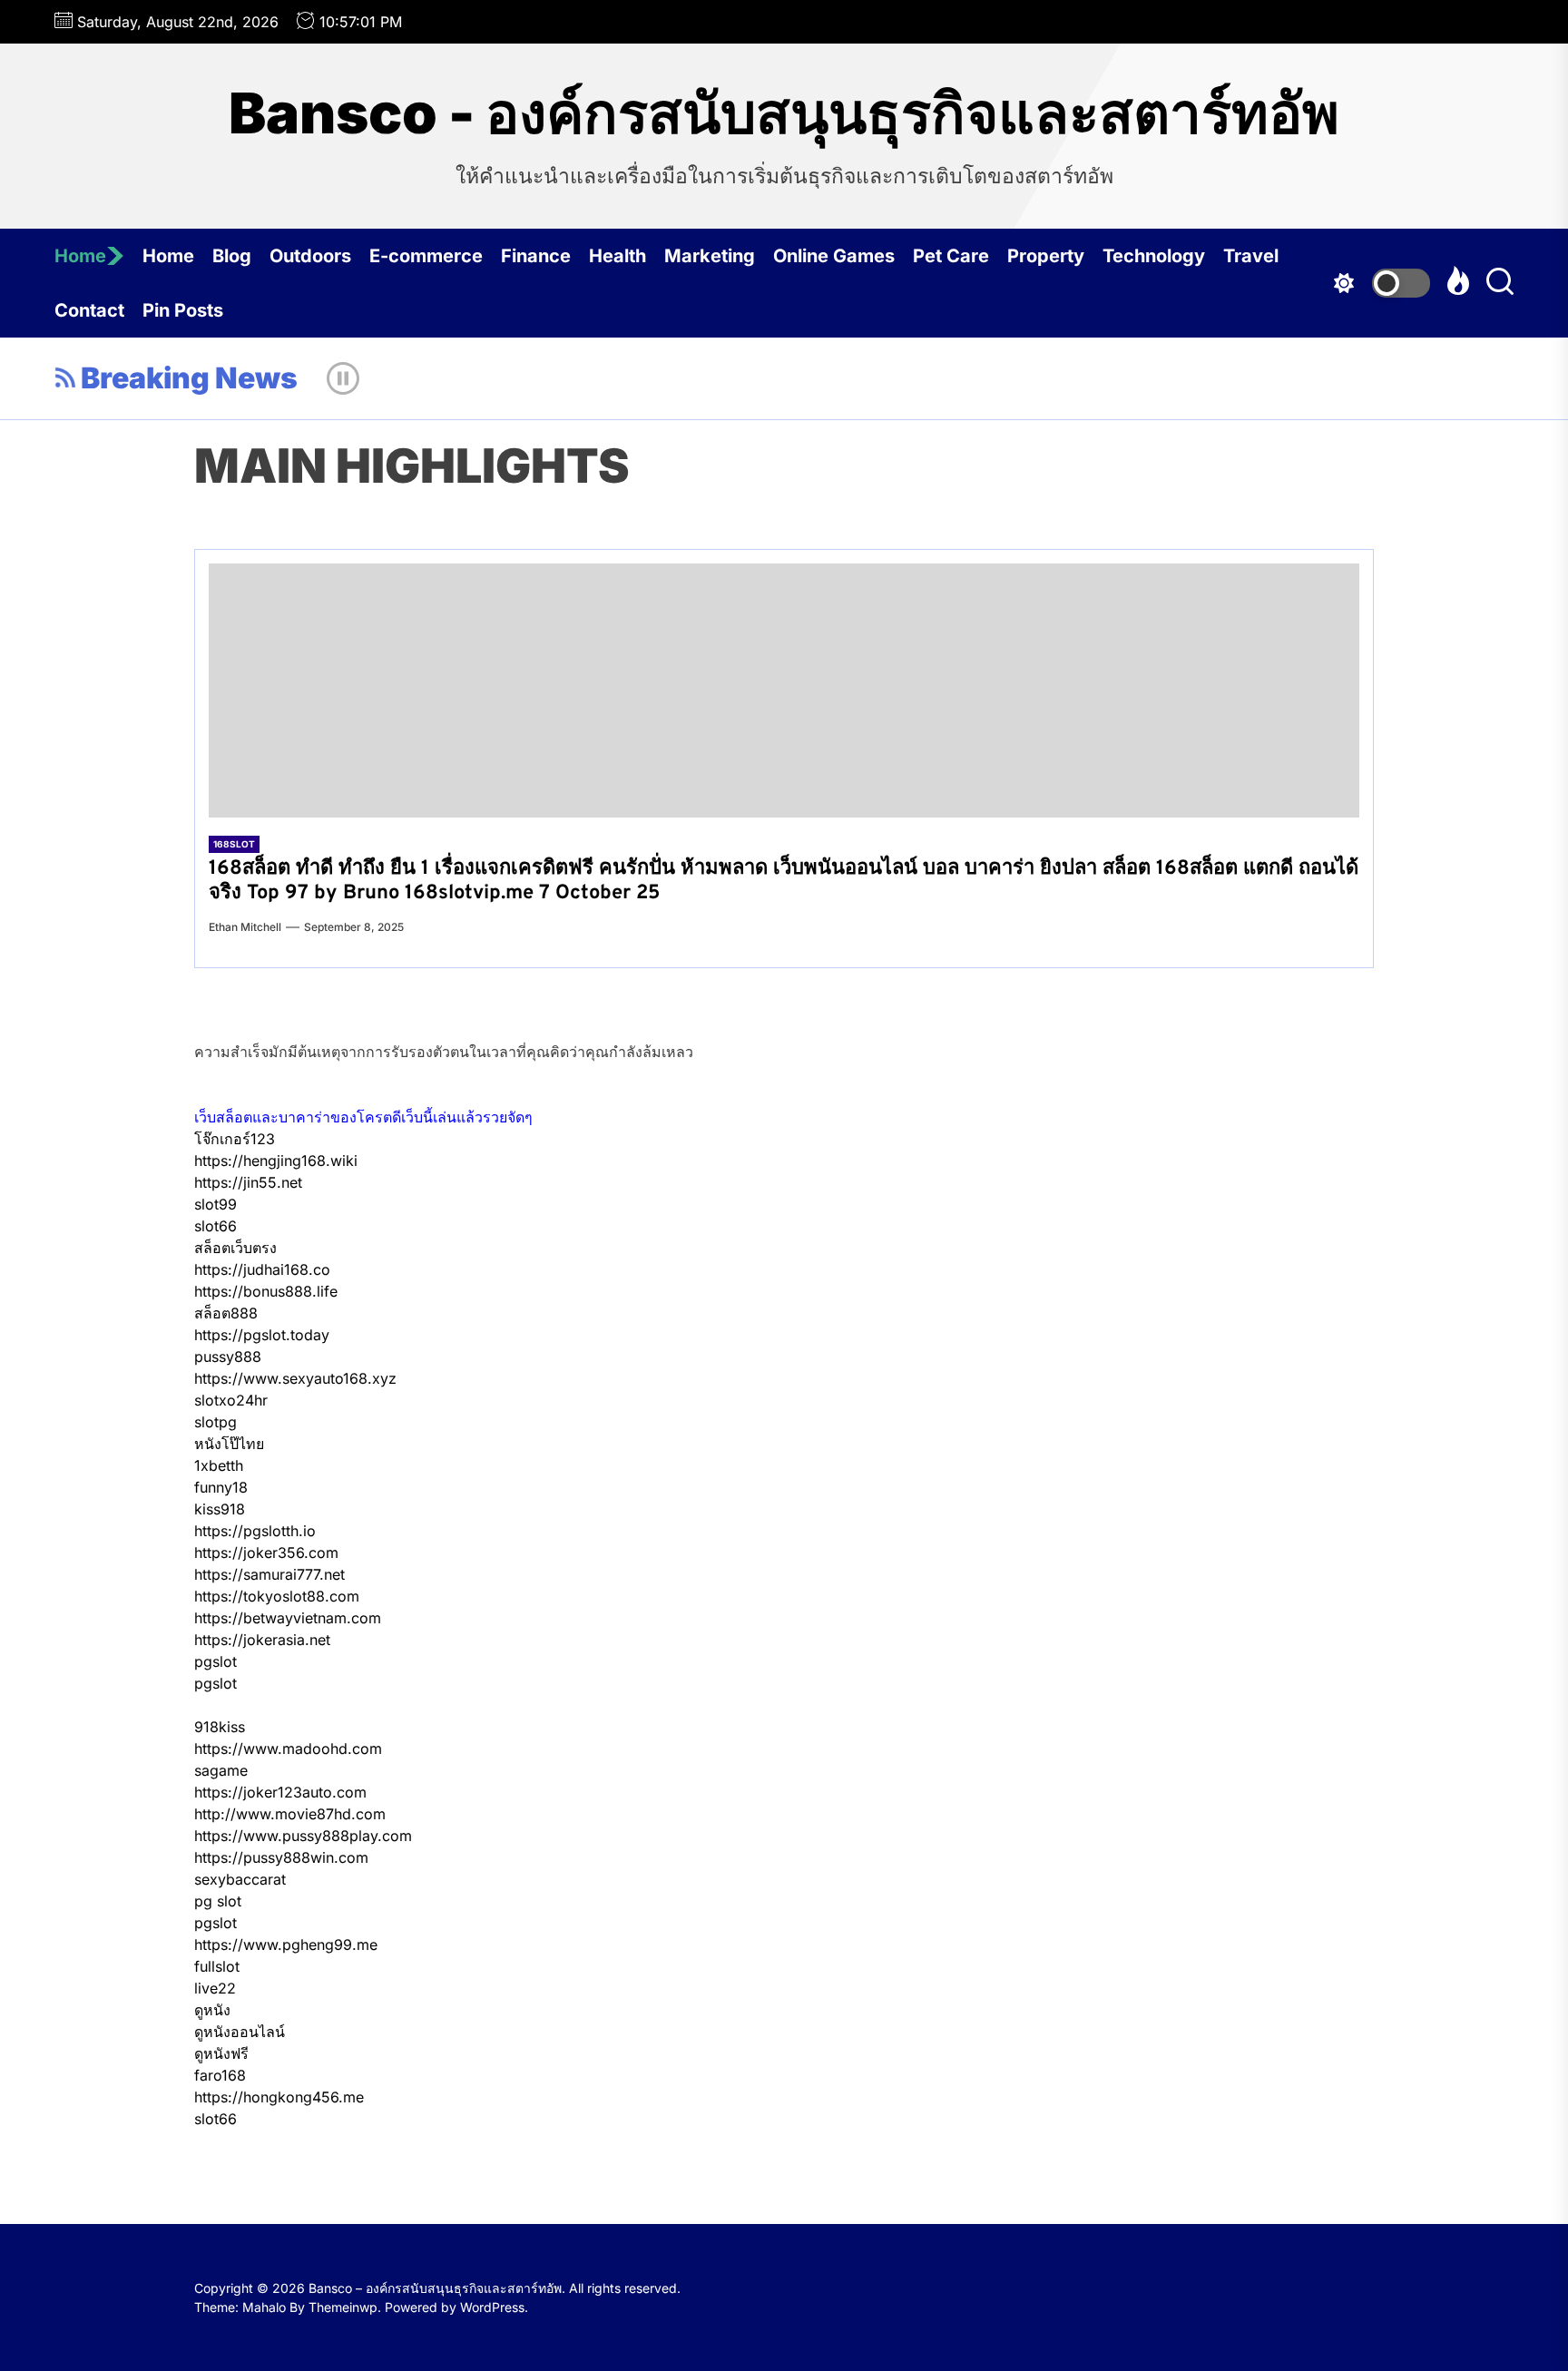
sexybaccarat (240, 1879)
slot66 (216, 1226)
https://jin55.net (248, 1182)
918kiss (220, 1727)
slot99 (216, 1204)
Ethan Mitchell (245, 927)
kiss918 (220, 1509)
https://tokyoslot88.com (277, 1596)
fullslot (217, 1966)
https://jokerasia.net (262, 1640)
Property (1046, 256)
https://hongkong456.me (279, 2097)
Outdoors (310, 256)
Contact (89, 310)
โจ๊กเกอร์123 (235, 1139)
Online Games (834, 256)
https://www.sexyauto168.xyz (295, 1378)
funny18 (221, 1487)
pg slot (218, 1901)
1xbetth (219, 1465)
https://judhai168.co (262, 1269)
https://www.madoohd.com (288, 1749)
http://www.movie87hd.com (290, 1814)
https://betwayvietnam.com (288, 1618)
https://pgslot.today (262, 1335)
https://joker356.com (266, 1553)
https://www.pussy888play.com (303, 1836)
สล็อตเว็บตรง (235, 1248)
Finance (536, 256)
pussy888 (228, 1357)
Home (80, 256)
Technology (1154, 256)
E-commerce (426, 256)
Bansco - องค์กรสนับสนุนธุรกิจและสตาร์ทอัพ (784, 113)
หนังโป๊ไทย (229, 1444)
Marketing (710, 256)
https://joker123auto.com (280, 1792)
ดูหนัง (212, 2010)
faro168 (220, 2075)
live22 (215, 1988)
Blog (232, 256)
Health (617, 256)
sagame (221, 1770)
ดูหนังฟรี (221, 2053)
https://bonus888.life (266, 1291)
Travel (1251, 256)
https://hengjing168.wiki (276, 1161)
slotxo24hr (231, 1400)
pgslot (216, 1661)
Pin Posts (183, 310)
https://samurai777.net (269, 1574)
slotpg (216, 1422)
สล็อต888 (226, 1313)
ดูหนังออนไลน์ (240, 2032)
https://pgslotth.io (255, 1531)
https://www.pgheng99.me (286, 1945)
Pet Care (951, 256)
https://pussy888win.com (281, 1857)
